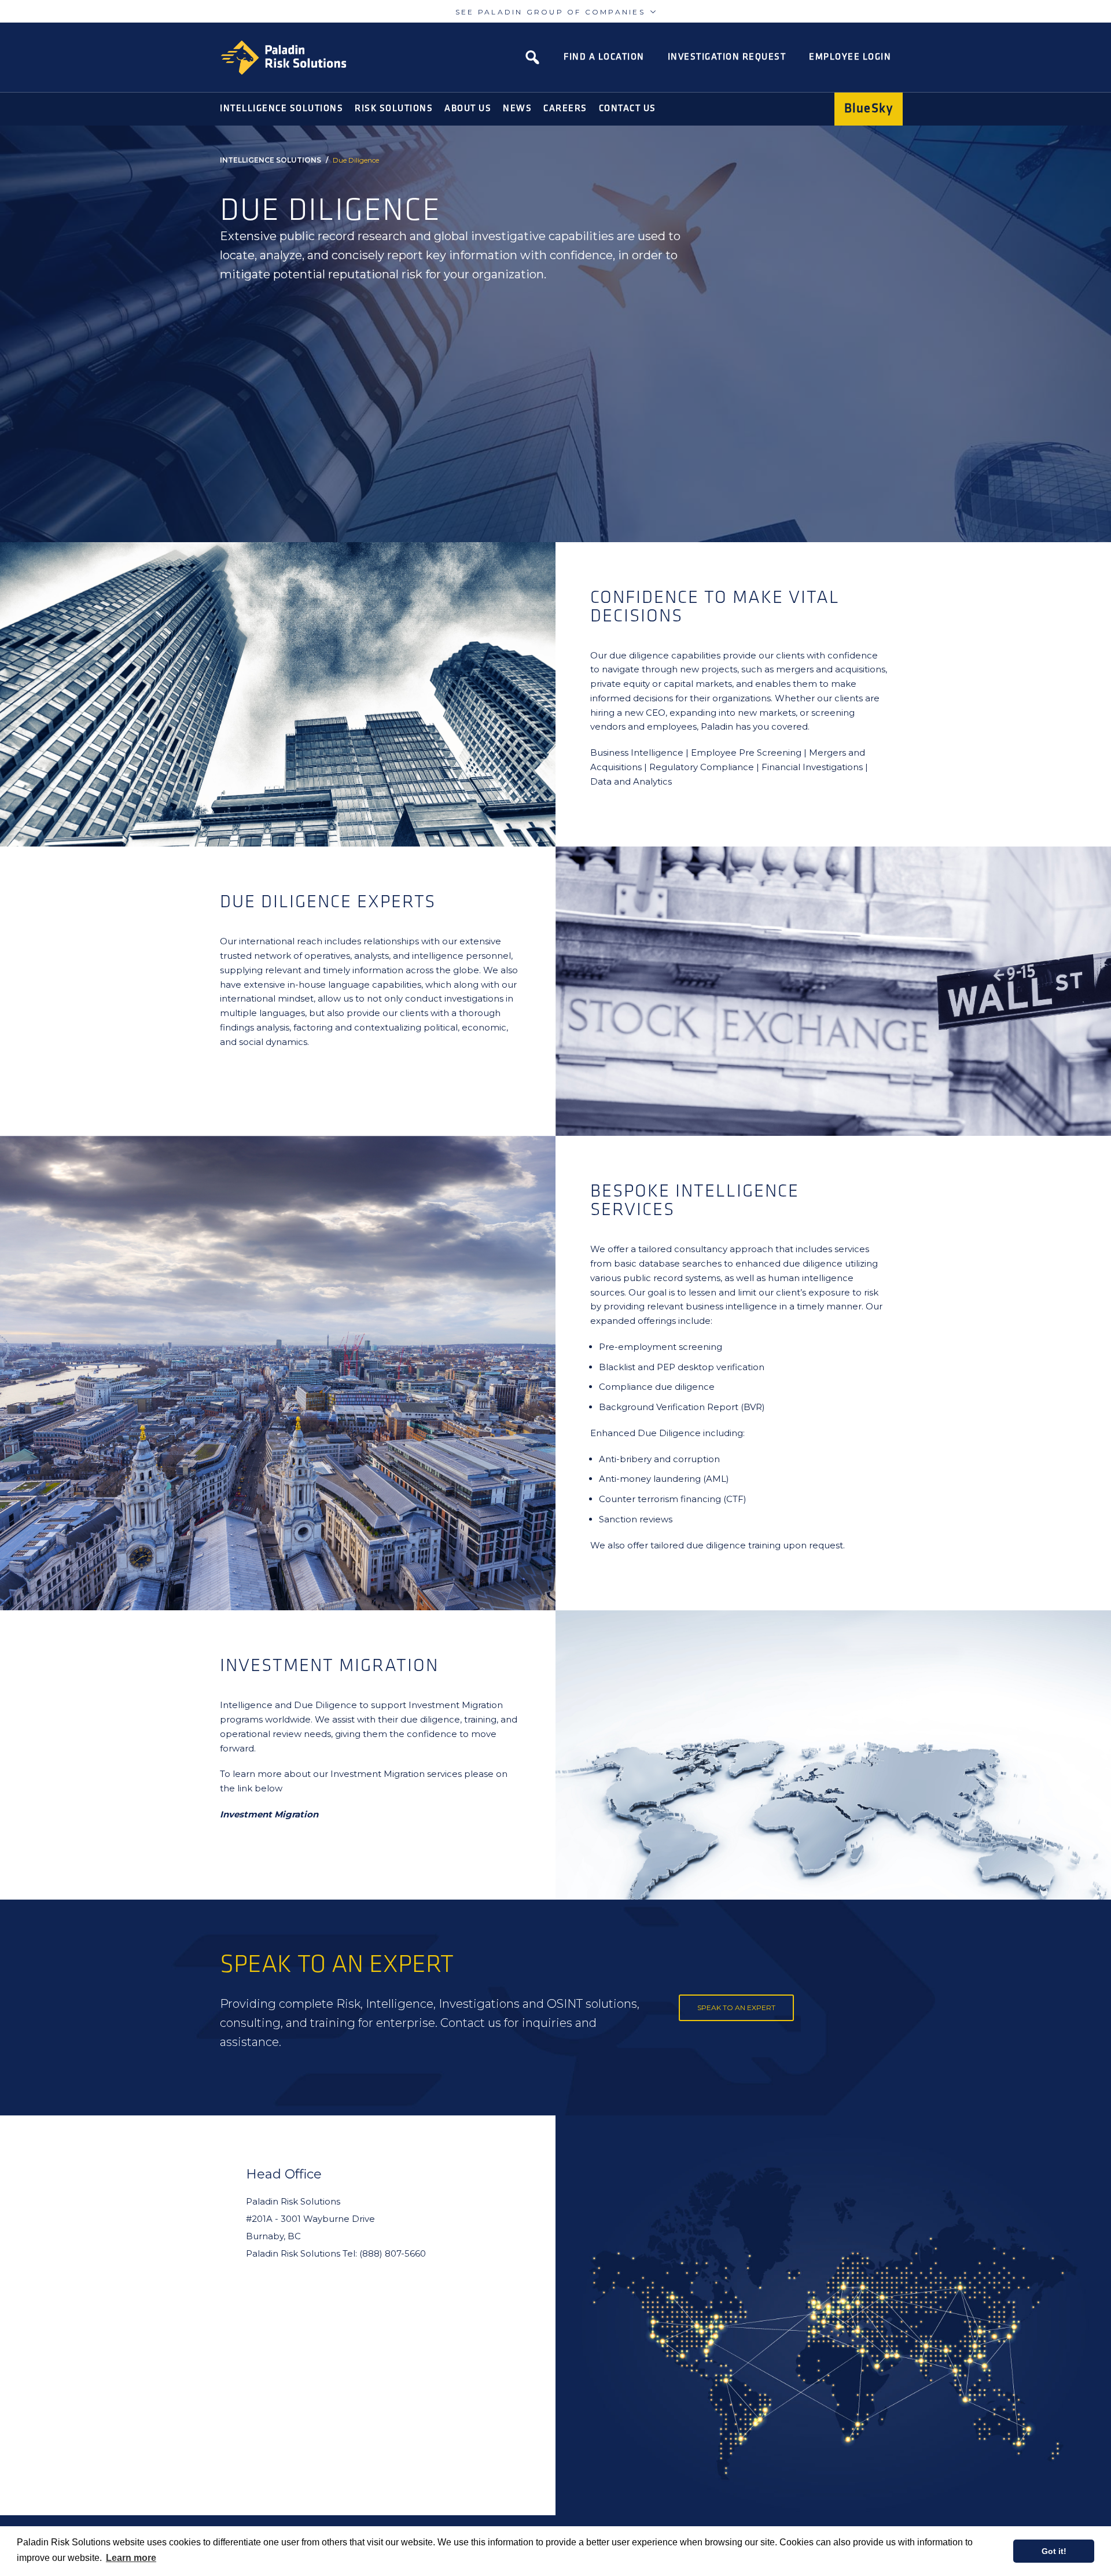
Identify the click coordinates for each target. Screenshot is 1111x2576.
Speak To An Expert (736, 2008)
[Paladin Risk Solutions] (284, 58)
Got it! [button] (1054, 2551)
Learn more (131, 2558)
